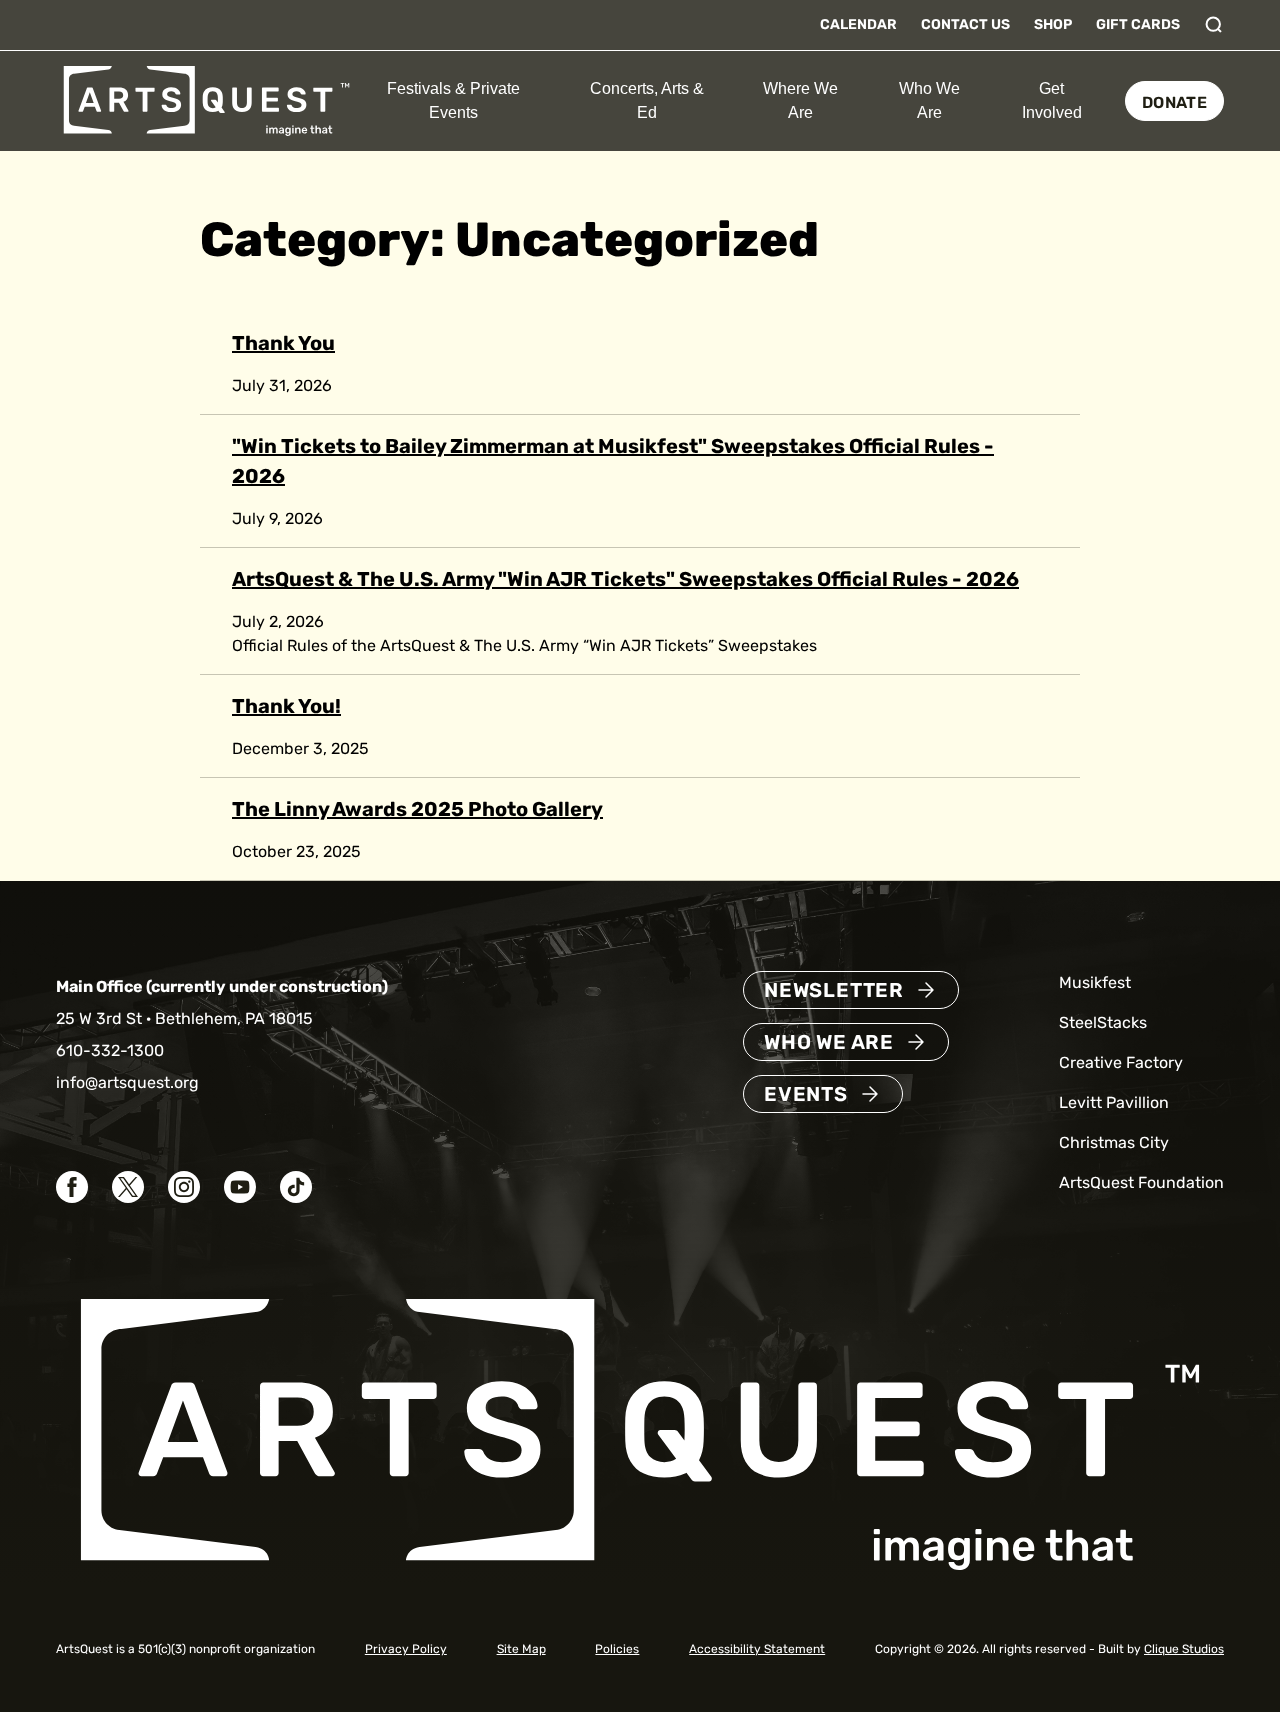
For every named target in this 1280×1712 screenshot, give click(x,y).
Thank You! (286, 706)
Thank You (283, 343)
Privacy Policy (406, 1649)
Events (806, 1094)
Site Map (521, 1649)
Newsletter (834, 990)
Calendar (858, 24)
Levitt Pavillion (1114, 1102)
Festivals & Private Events (453, 100)
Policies (617, 1649)
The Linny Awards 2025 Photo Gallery (417, 809)
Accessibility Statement (757, 1649)
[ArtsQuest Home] (206, 99)
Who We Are (929, 100)
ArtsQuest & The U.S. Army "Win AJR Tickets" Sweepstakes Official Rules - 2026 (625, 579)
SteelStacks (1103, 1022)
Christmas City (1114, 1142)
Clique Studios (1184, 1649)
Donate (1174, 102)
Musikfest (1095, 982)
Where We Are (800, 100)
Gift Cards (1138, 24)
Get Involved (1052, 100)
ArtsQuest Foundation (1141, 1182)
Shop (1053, 24)
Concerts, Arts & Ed (647, 100)
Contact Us (965, 24)
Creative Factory (1121, 1062)
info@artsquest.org (127, 1082)
